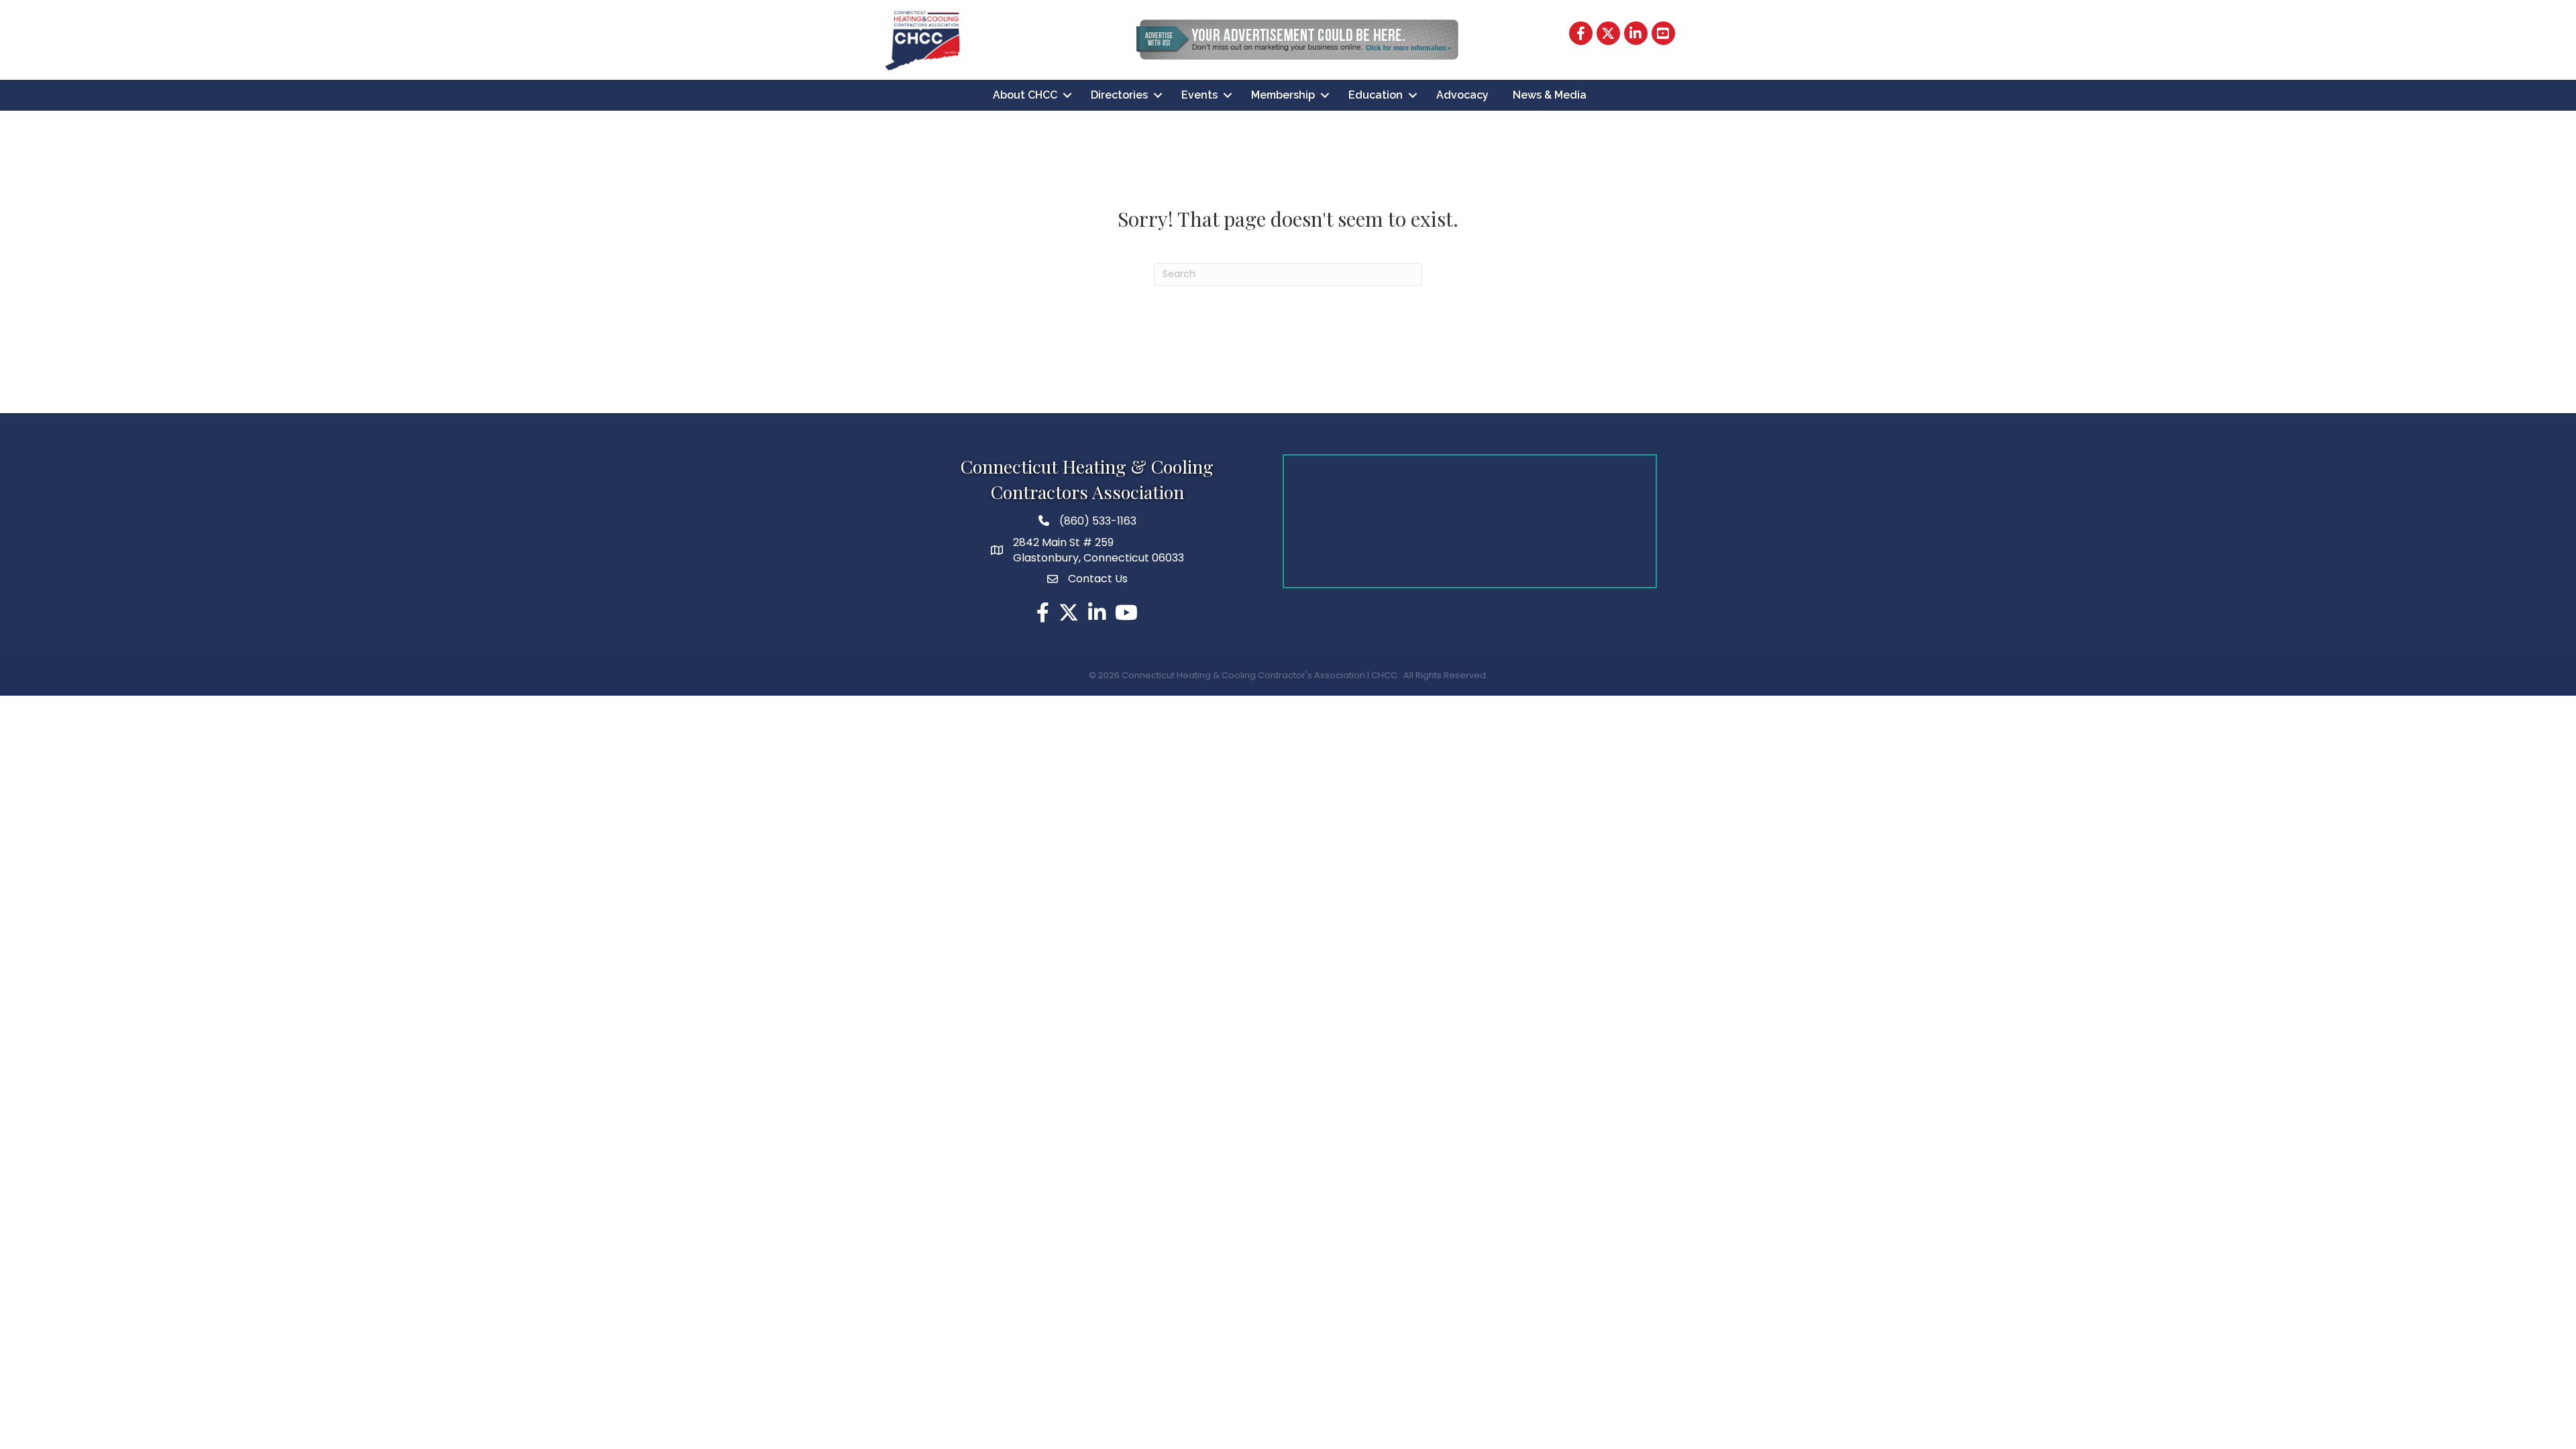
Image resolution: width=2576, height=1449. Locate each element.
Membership (1283, 95)
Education (1376, 95)
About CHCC (1025, 95)
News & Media (1550, 95)
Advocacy (1462, 95)
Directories (1119, 95)
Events (1199, 95)
